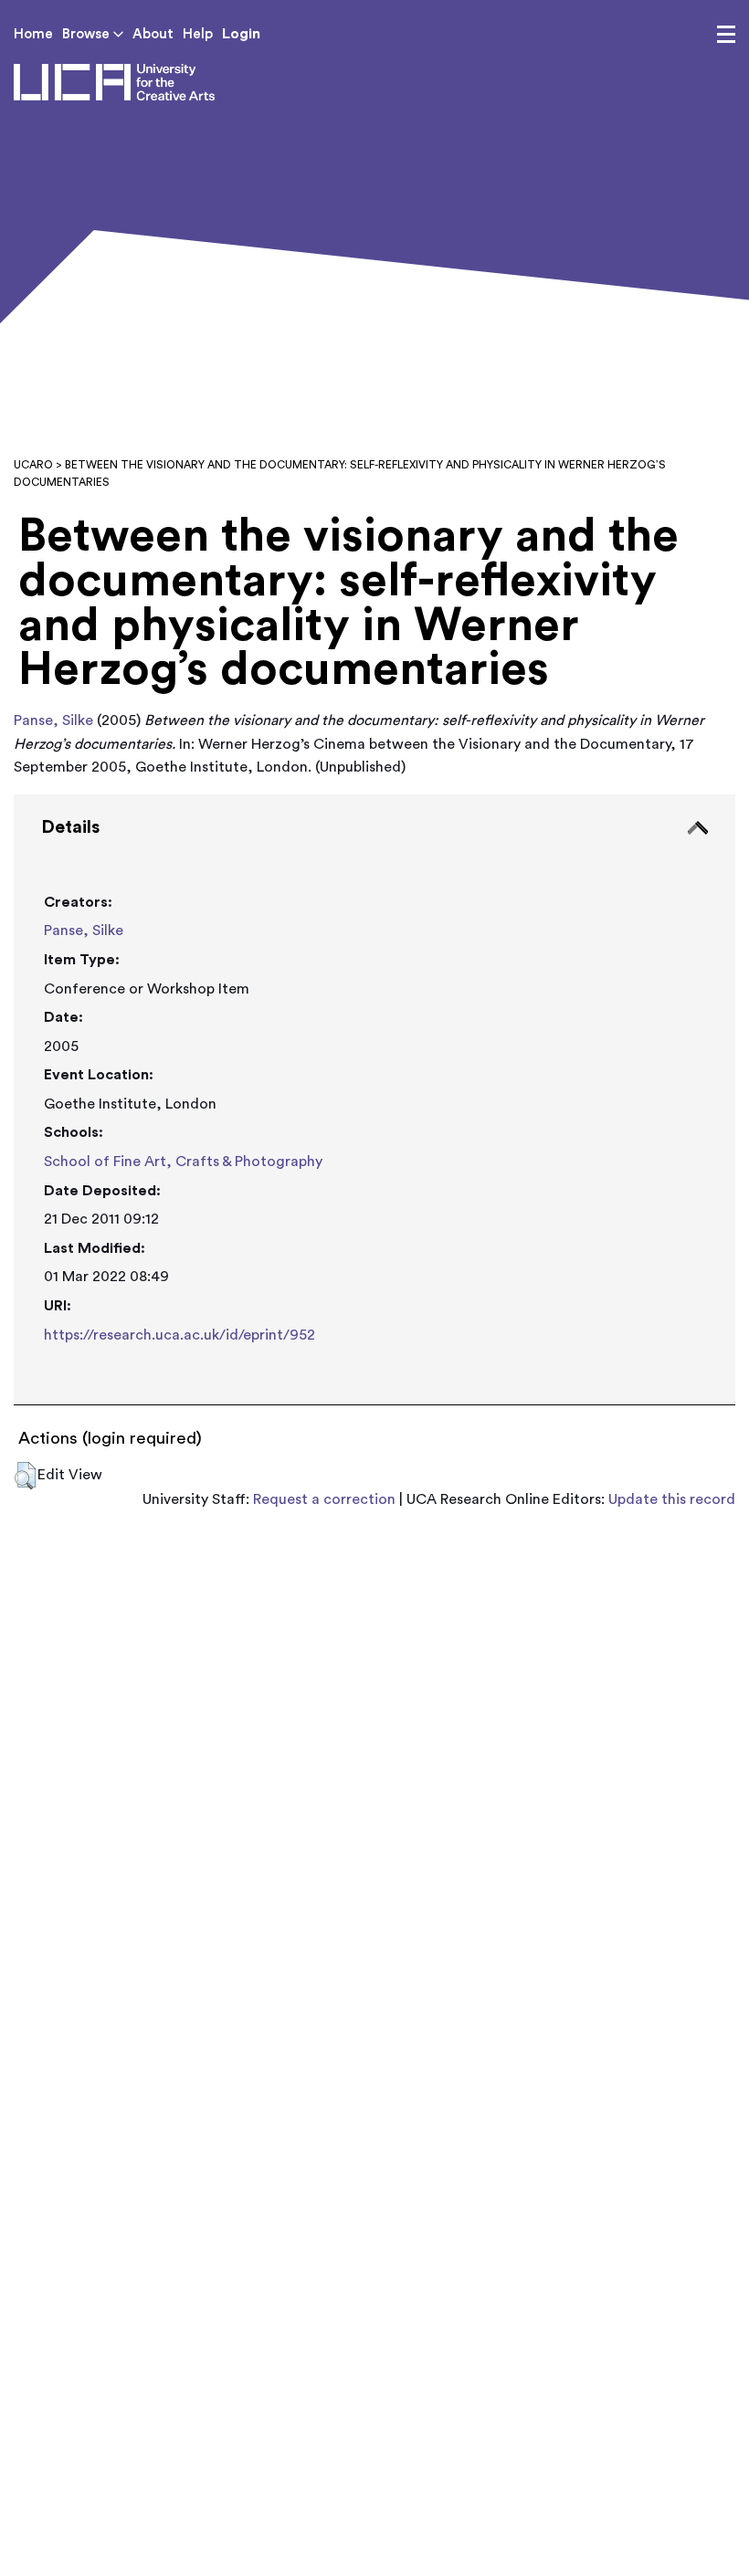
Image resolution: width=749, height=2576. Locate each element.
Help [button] (198, 34)
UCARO (33, 465)
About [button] (153, 34)
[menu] (726, 35)
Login (241, 34)
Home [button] (33, 34)
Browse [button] (88, 34)
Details (70, 827)
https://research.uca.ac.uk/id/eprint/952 (179, 1335)
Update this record (672, 1499)
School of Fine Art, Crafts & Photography (183, 1162)
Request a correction (324, 1499)
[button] (25, 1476)
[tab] (374, 1100)
